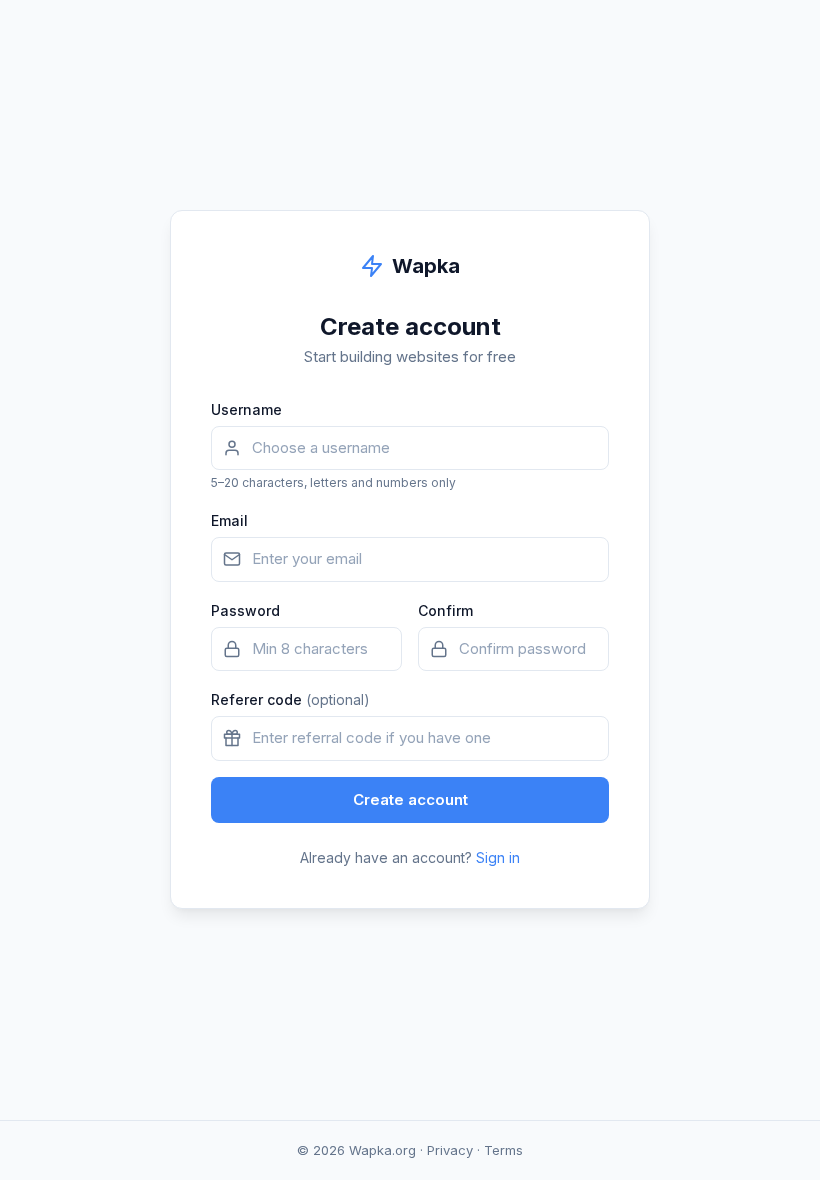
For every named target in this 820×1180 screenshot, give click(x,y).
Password (245, 610)
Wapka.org (382, 1150)
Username (246, 409)
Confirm (445, 610)
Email (229, 520)
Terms (503, 1150)
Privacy (450, 1150)
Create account (410, 799)
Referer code (290, 699)
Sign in (498, 857)
